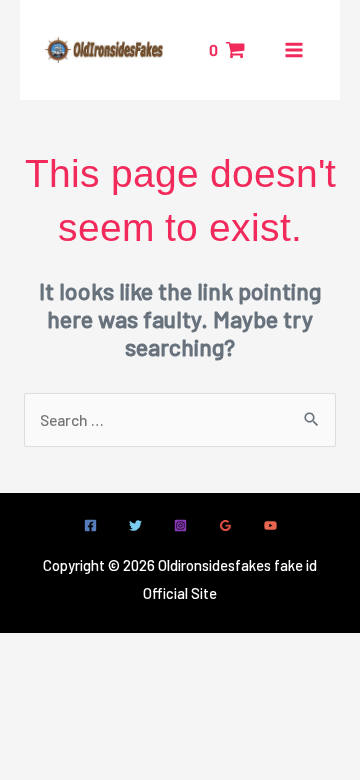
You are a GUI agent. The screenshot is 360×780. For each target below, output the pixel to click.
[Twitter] (135, 525)
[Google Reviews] (225, 525)
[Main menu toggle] (294, 50)
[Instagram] (180, 525)
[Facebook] (90, 525)
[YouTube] (270, 525)
